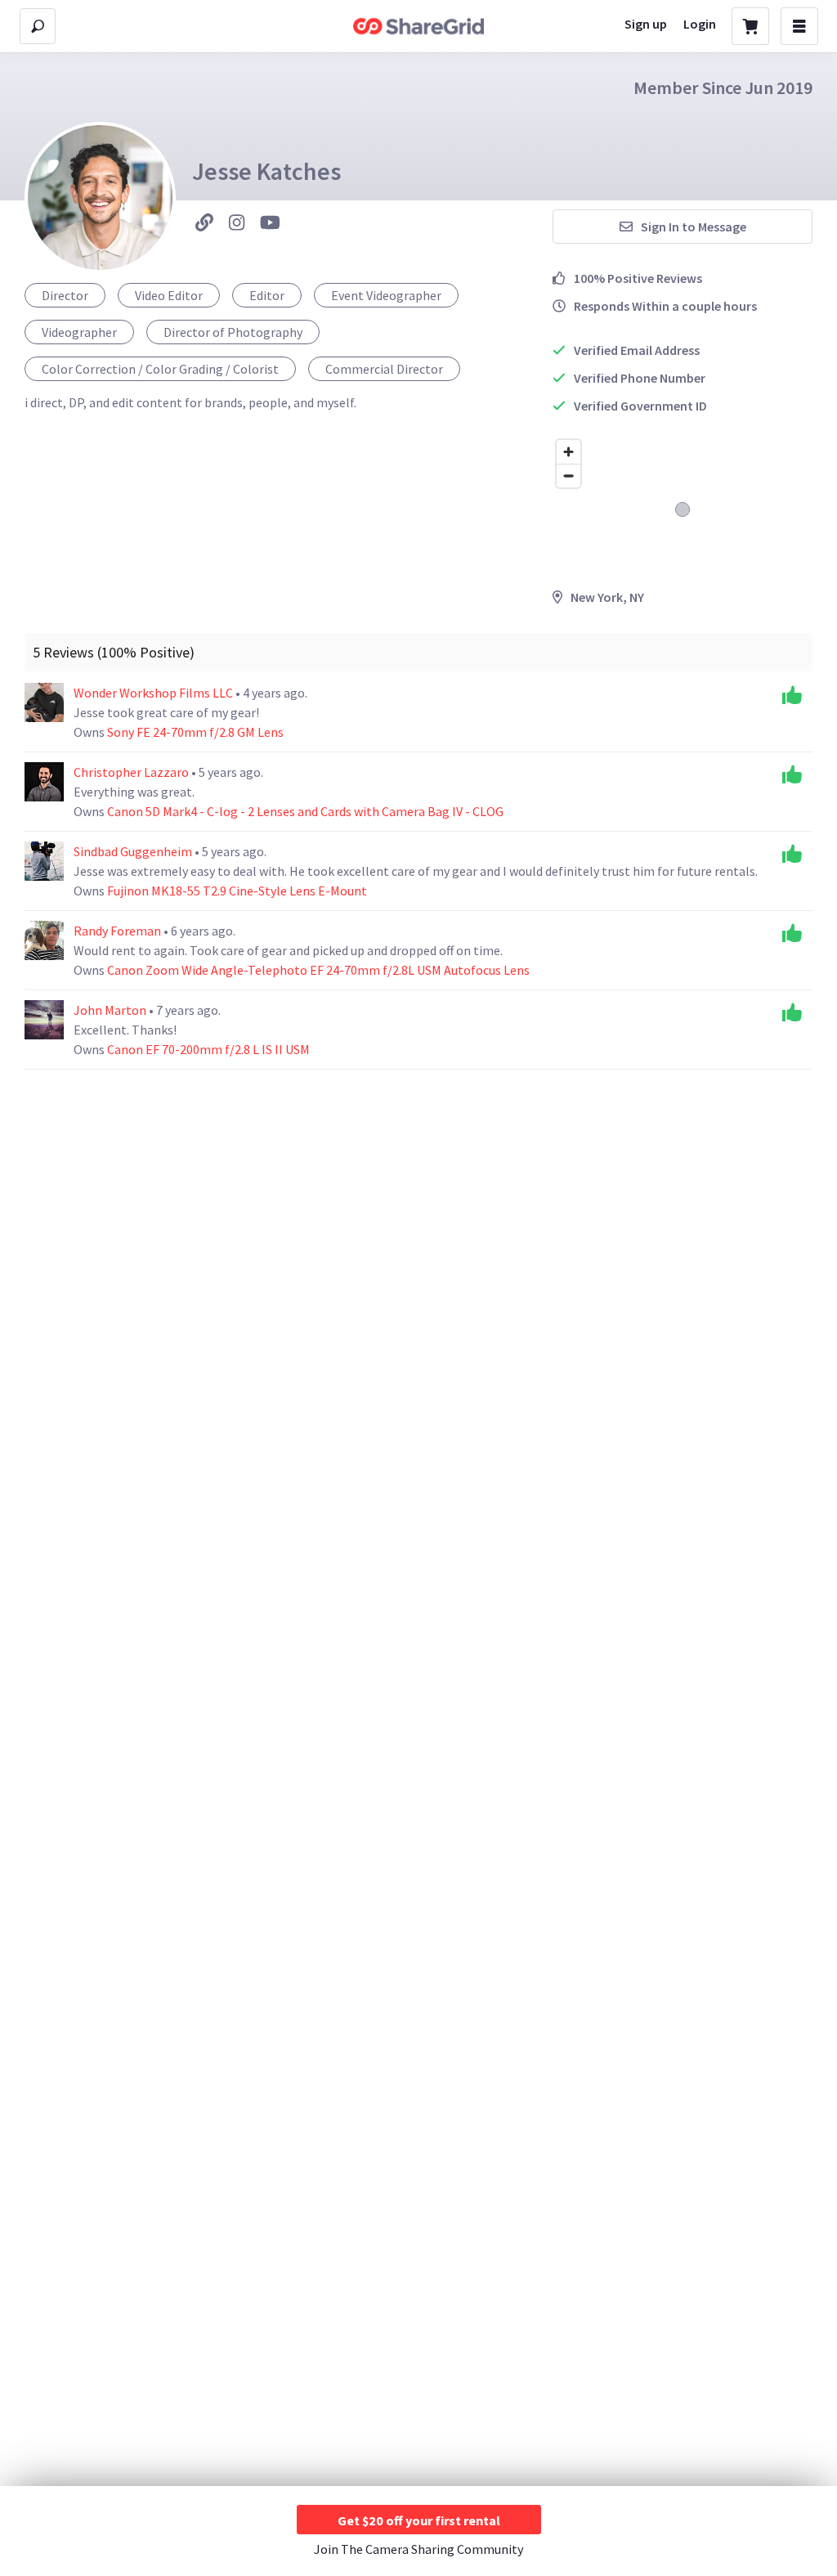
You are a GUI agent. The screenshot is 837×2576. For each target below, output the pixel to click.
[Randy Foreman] (44, 940)
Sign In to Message (694, 227)
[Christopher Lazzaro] (44, 782)
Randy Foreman (119, 931)
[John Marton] (44, 1020)
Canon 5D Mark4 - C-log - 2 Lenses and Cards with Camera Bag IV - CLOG (305, 811)
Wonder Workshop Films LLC (154, 693)
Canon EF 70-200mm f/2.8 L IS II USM (208, 1049)
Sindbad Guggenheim (134, 851)
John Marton (111, 1010)
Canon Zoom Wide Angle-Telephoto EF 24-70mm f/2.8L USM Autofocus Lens (318, 970)
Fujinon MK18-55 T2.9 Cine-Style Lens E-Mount (237, 891)
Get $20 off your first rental (419, 2520)
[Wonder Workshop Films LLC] (44, 702)
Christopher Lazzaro (132, 772)
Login (700, 24)
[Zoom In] (568, 452)
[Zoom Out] (568, 476)
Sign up (646, 24)
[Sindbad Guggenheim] (44, 861)
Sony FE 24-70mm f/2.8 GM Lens (195, 732)
